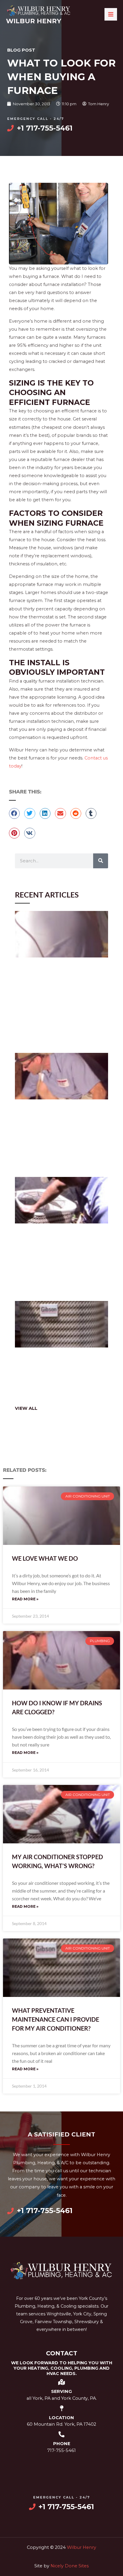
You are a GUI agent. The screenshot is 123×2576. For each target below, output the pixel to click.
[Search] (101, 861)
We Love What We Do (45, 1558)
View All (26, 1408)
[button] (14, 813)
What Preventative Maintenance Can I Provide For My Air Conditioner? (56, 2019)
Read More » (25, 1599)
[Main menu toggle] (111, 14)
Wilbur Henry (34, 21)
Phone (62, 2444)
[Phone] (61, 2434)
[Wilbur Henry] (39, 11)
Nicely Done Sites (70, 2566)
